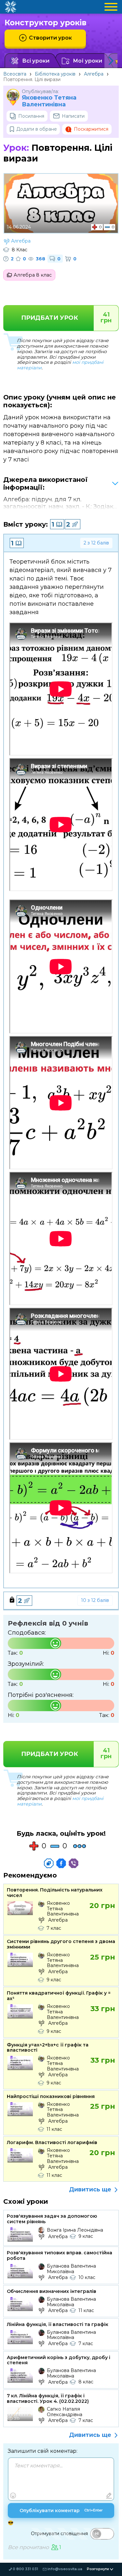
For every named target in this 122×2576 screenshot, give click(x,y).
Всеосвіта (15, 74)
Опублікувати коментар (61, 2510)
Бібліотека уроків (55, 74)
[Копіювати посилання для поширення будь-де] (49, 1863)
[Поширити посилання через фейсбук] (61, 1863)
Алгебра (94, 74)
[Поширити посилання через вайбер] (74, 1863)
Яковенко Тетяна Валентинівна (49, 101)
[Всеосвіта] (10, 7)
